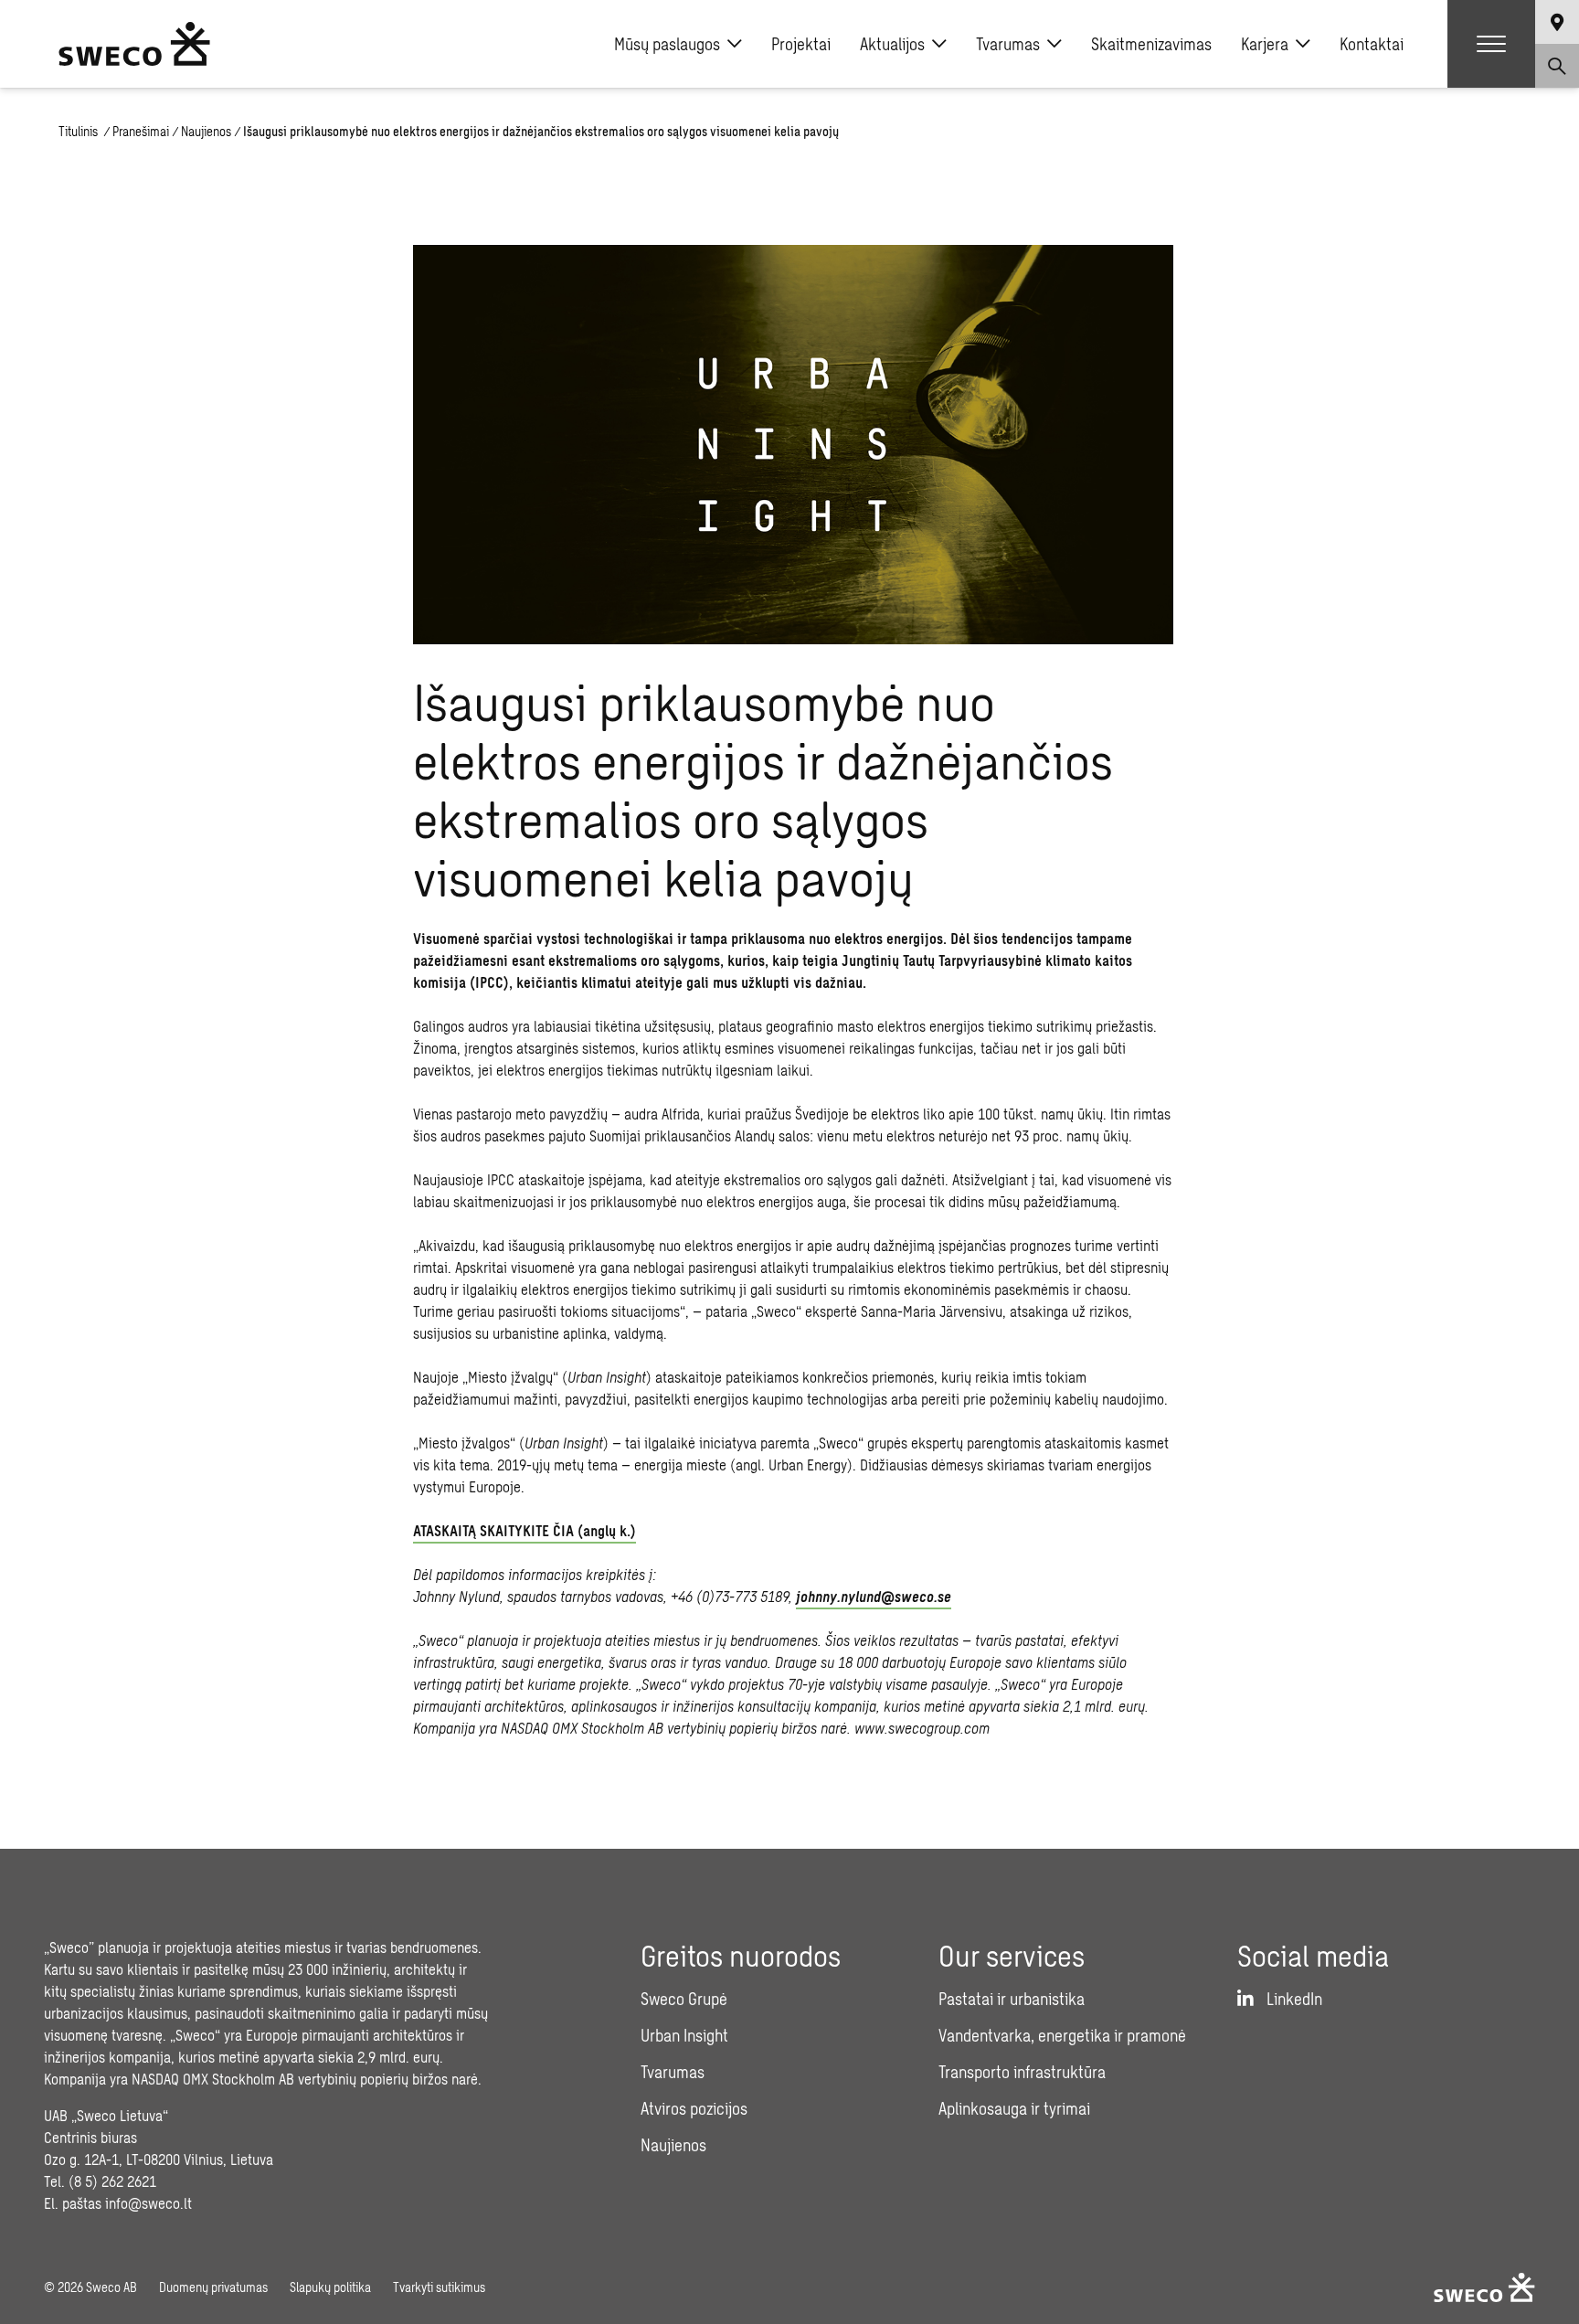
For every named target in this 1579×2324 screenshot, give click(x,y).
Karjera (1265, 44)
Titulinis (79, 131)
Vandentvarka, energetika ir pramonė (1062, 2035)
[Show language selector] (1557, 22)
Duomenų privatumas (213, 2287)
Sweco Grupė (684, 1999)
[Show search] (1557, 66)
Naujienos (206, 131)
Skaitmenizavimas (1151, 44)
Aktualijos (892, 44)
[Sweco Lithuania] (134, 44)
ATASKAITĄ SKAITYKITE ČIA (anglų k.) (525, 1530)
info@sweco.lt (148, 2203)
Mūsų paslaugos (667, 44)
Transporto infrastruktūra (1022, 2072)
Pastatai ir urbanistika (1012, 1999)
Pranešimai (141, 131)
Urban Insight (684, 2035)
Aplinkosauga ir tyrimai (1014, 2108)
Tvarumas (1008, 44)
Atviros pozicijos (694, 2108)
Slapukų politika (330, 2287)
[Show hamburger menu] (1491, 44)
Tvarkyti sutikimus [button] (439, 2287)
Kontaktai (1372, 44)
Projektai (801, 44)
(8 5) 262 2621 (112, 2181)
